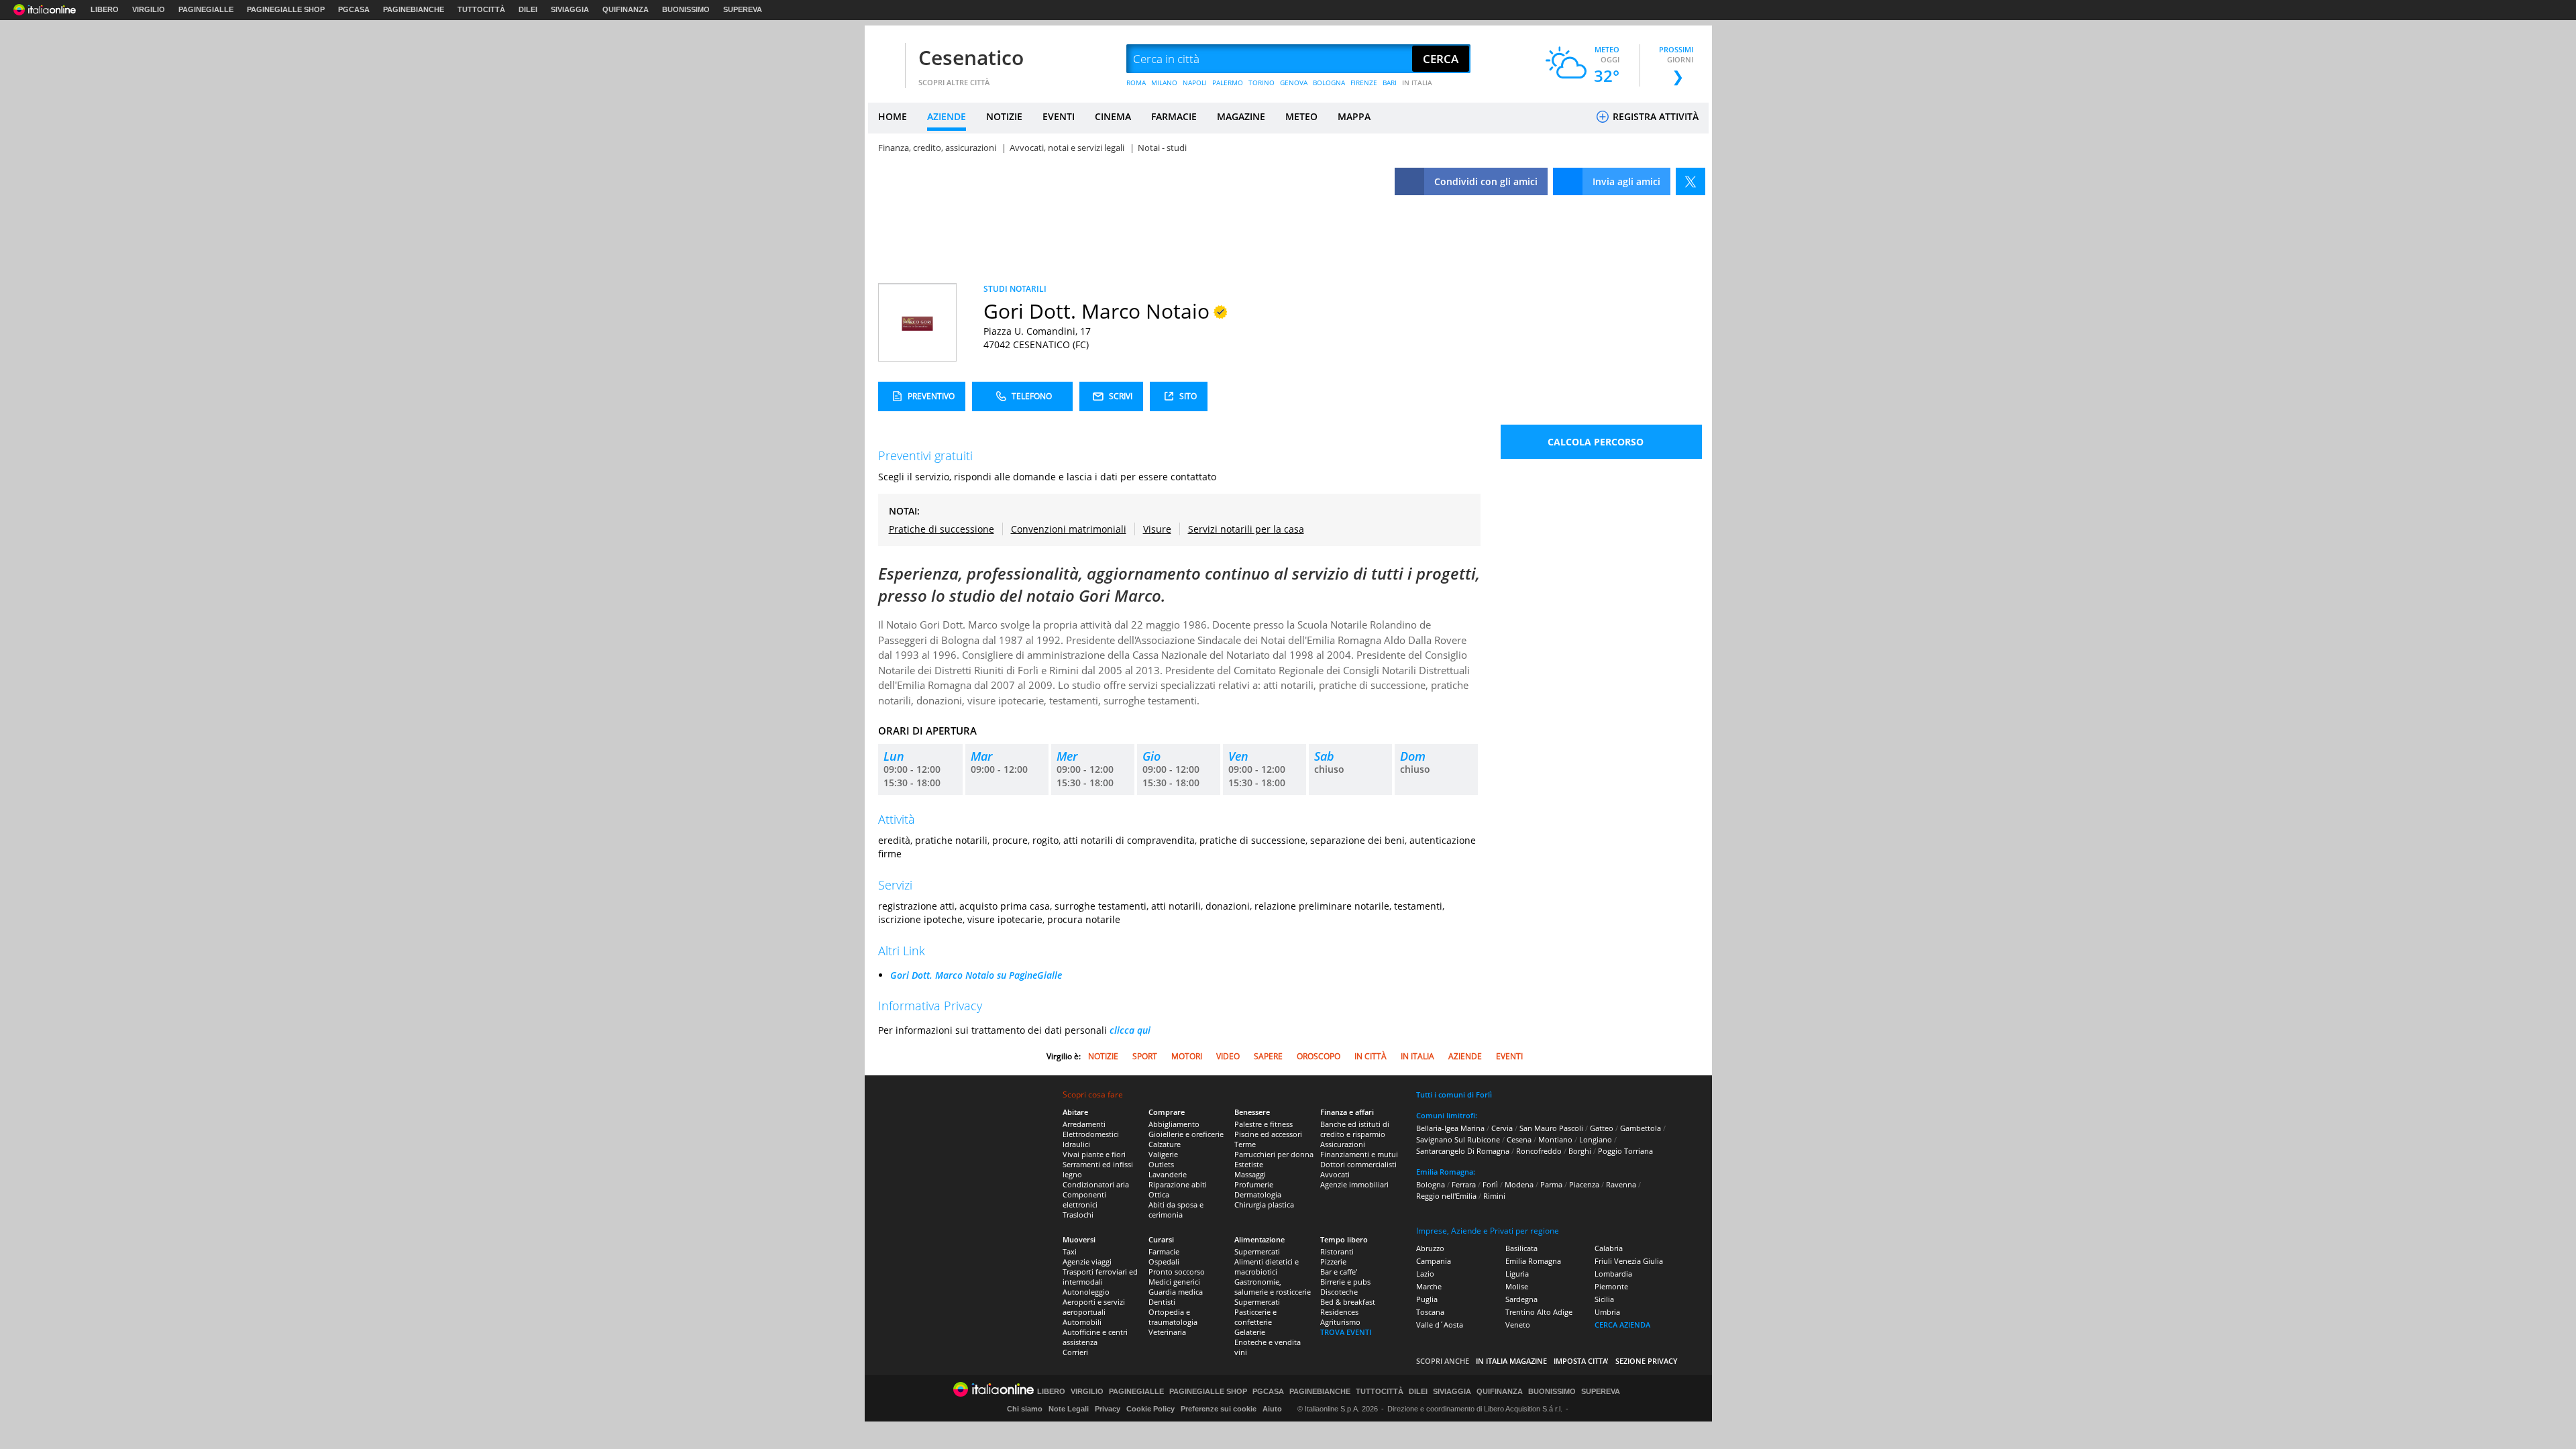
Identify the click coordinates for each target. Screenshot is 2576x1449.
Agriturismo (1340, 1322)
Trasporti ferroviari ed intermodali (1100, 1277)
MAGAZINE (1241, 116)
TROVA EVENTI (1346, 1332)
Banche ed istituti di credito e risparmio (1355, 1129)
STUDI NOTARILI (1015, 289)
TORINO (1262, 83)
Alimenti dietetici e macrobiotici (1267, 1267)
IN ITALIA (1417, 83)
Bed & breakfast (1348, 1302)
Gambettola (1641, 1128)
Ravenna (1621, 1184)
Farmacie (1164, 1251)
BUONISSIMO (686, 9)
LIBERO (105, 9)
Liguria (1517, 1274)
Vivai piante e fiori (1094, 1154)
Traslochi (1078, 1215)
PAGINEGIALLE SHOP (286, 9)
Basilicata (1521, 1248)
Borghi (1580, 1151)
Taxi (1070, 1251)
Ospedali (1164, 1262)
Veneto (1518, 1325)
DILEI (528, 9)
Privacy (1108, 1409)
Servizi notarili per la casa (1246, 529)
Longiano (1596, 1139)
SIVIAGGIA (570, 9)
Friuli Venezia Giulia (1629, 1261)
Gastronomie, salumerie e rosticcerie (1273, 1287)
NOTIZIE (1004, 116)
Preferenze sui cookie (1219, 1409)
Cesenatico (971, 57)
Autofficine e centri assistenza (1095, 1337)
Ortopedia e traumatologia (1173, 1317)
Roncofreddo (1539, 1151)
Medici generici (1174, 1282)
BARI (1390, 83)
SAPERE (1268, 1056)
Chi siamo (1025, 1409)
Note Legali (1069, 1409)
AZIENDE (947, 116)
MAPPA (1354, 116)
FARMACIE (1174, 116)
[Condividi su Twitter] (1690, 181)
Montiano (1555, 1139)
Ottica (1159, 1194)
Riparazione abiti (1178, 1184)
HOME (893, 116)
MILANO (1164, 83)
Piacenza (1584, 1184)
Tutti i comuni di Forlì (1454, 1094)
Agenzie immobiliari (1354, 1184)
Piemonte (1611, 1286)
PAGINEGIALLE (206, 9)
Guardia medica (1176, 1292)
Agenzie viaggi (1087, 1262)
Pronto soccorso (1177, 1272)
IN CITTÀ (1371, 1056)
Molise (1517, 1286)
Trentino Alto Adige (1539, 1312)
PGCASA (354, 9)
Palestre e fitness (1264, 1124)
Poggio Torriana (1625, 1151)
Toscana (1430, 1312)
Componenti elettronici (1084, 1199)
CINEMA (1113, 116)
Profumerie (1254, 1184)
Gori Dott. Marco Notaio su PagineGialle (976, 975)
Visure (1157, 529)
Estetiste (1249, 1164)
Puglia (1427, 1299)
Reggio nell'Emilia (1446, 1196)
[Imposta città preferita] (885, 59)
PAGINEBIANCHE (414, 9)
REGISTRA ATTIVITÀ (1654, 116)
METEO (1301, 116)
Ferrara (1464, 1184)
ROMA (1136, 83)
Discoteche (1339, 1292)
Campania (1434, 1261)
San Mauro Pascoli (1551, 1128)
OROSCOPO (1319, 1056)
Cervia (1502, 1128)
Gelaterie (1250, 1332)
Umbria (1607, 1312)
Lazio (1425, 1274)
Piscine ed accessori (1268, 1134)
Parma (1551, 1184)
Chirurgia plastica (1264, 1204)
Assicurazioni (1343, 1144)
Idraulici (1076, 1144)
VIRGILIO (149, 9)
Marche (1429, 1286)
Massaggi (1250, 1174)
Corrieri (1075, 1352)
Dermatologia (1258, 1194)
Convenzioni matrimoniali (1069, 529)
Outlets (1161, 1164)
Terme (1245, 1144)
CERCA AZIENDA (1622, 1325)
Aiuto (1272, 1409)
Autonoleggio (1086, 1292)
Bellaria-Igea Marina (1450, 1128)
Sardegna (1521, 1299)
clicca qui (1130, 1030)
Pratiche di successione (942, 529)
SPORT (1145, 1056)
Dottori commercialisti (1358, 1164)
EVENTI (1059, 116)
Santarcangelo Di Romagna (1463, 1151)
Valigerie (1163, 1154)
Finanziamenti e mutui (1359, 1154)
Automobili (1082, 1322)
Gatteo (1602, 1128)
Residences (1339, 1312)
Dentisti (1162, 1302)
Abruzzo (1430, 1248)
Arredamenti (1084, 1124)
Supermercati (1257, 1251)
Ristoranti (1337, 1251)
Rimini (1494, 1196)
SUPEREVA (743, 9)
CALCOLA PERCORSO (1596, 442)
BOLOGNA (1329, 83)
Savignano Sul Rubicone (1458, 1139)
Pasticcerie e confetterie (1255, 1317)
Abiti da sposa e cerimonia (1176, 1210)
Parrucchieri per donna (1274, 1154)
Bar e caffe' (1339, 1272)
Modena (1519, 1184)
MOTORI (1187, 1056)
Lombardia (1613, 1274)
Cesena (1519, 1139)
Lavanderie (1168, 1174)
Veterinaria (1167, 1332)
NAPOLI (1195, 83)
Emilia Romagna (1533, 1261)
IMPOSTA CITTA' (1581, 1361)
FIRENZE (1364, 83)
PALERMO (1228, 83)
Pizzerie (1333, 1262)
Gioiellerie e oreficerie (1186, 1134)
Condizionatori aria (1096, 1184)
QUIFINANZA (626, 9)
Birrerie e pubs (1345, 1282)
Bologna (1431, 1184)
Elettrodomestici (1091, 1134)
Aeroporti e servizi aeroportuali (1094, 1307)
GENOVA (1294, 83)
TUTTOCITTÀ (481, 9)
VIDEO (1228, 1056)
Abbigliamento (1174, 1124)
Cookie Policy (1150, 1409)
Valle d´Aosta (1440, 1325)
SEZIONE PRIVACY (1647, 1361)
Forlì (1490, 1184)
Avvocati (1335, 1174)
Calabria (1609, 1248)
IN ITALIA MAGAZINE (1511, 1361)
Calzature (1165, 1144)
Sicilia (1604, 1299)
